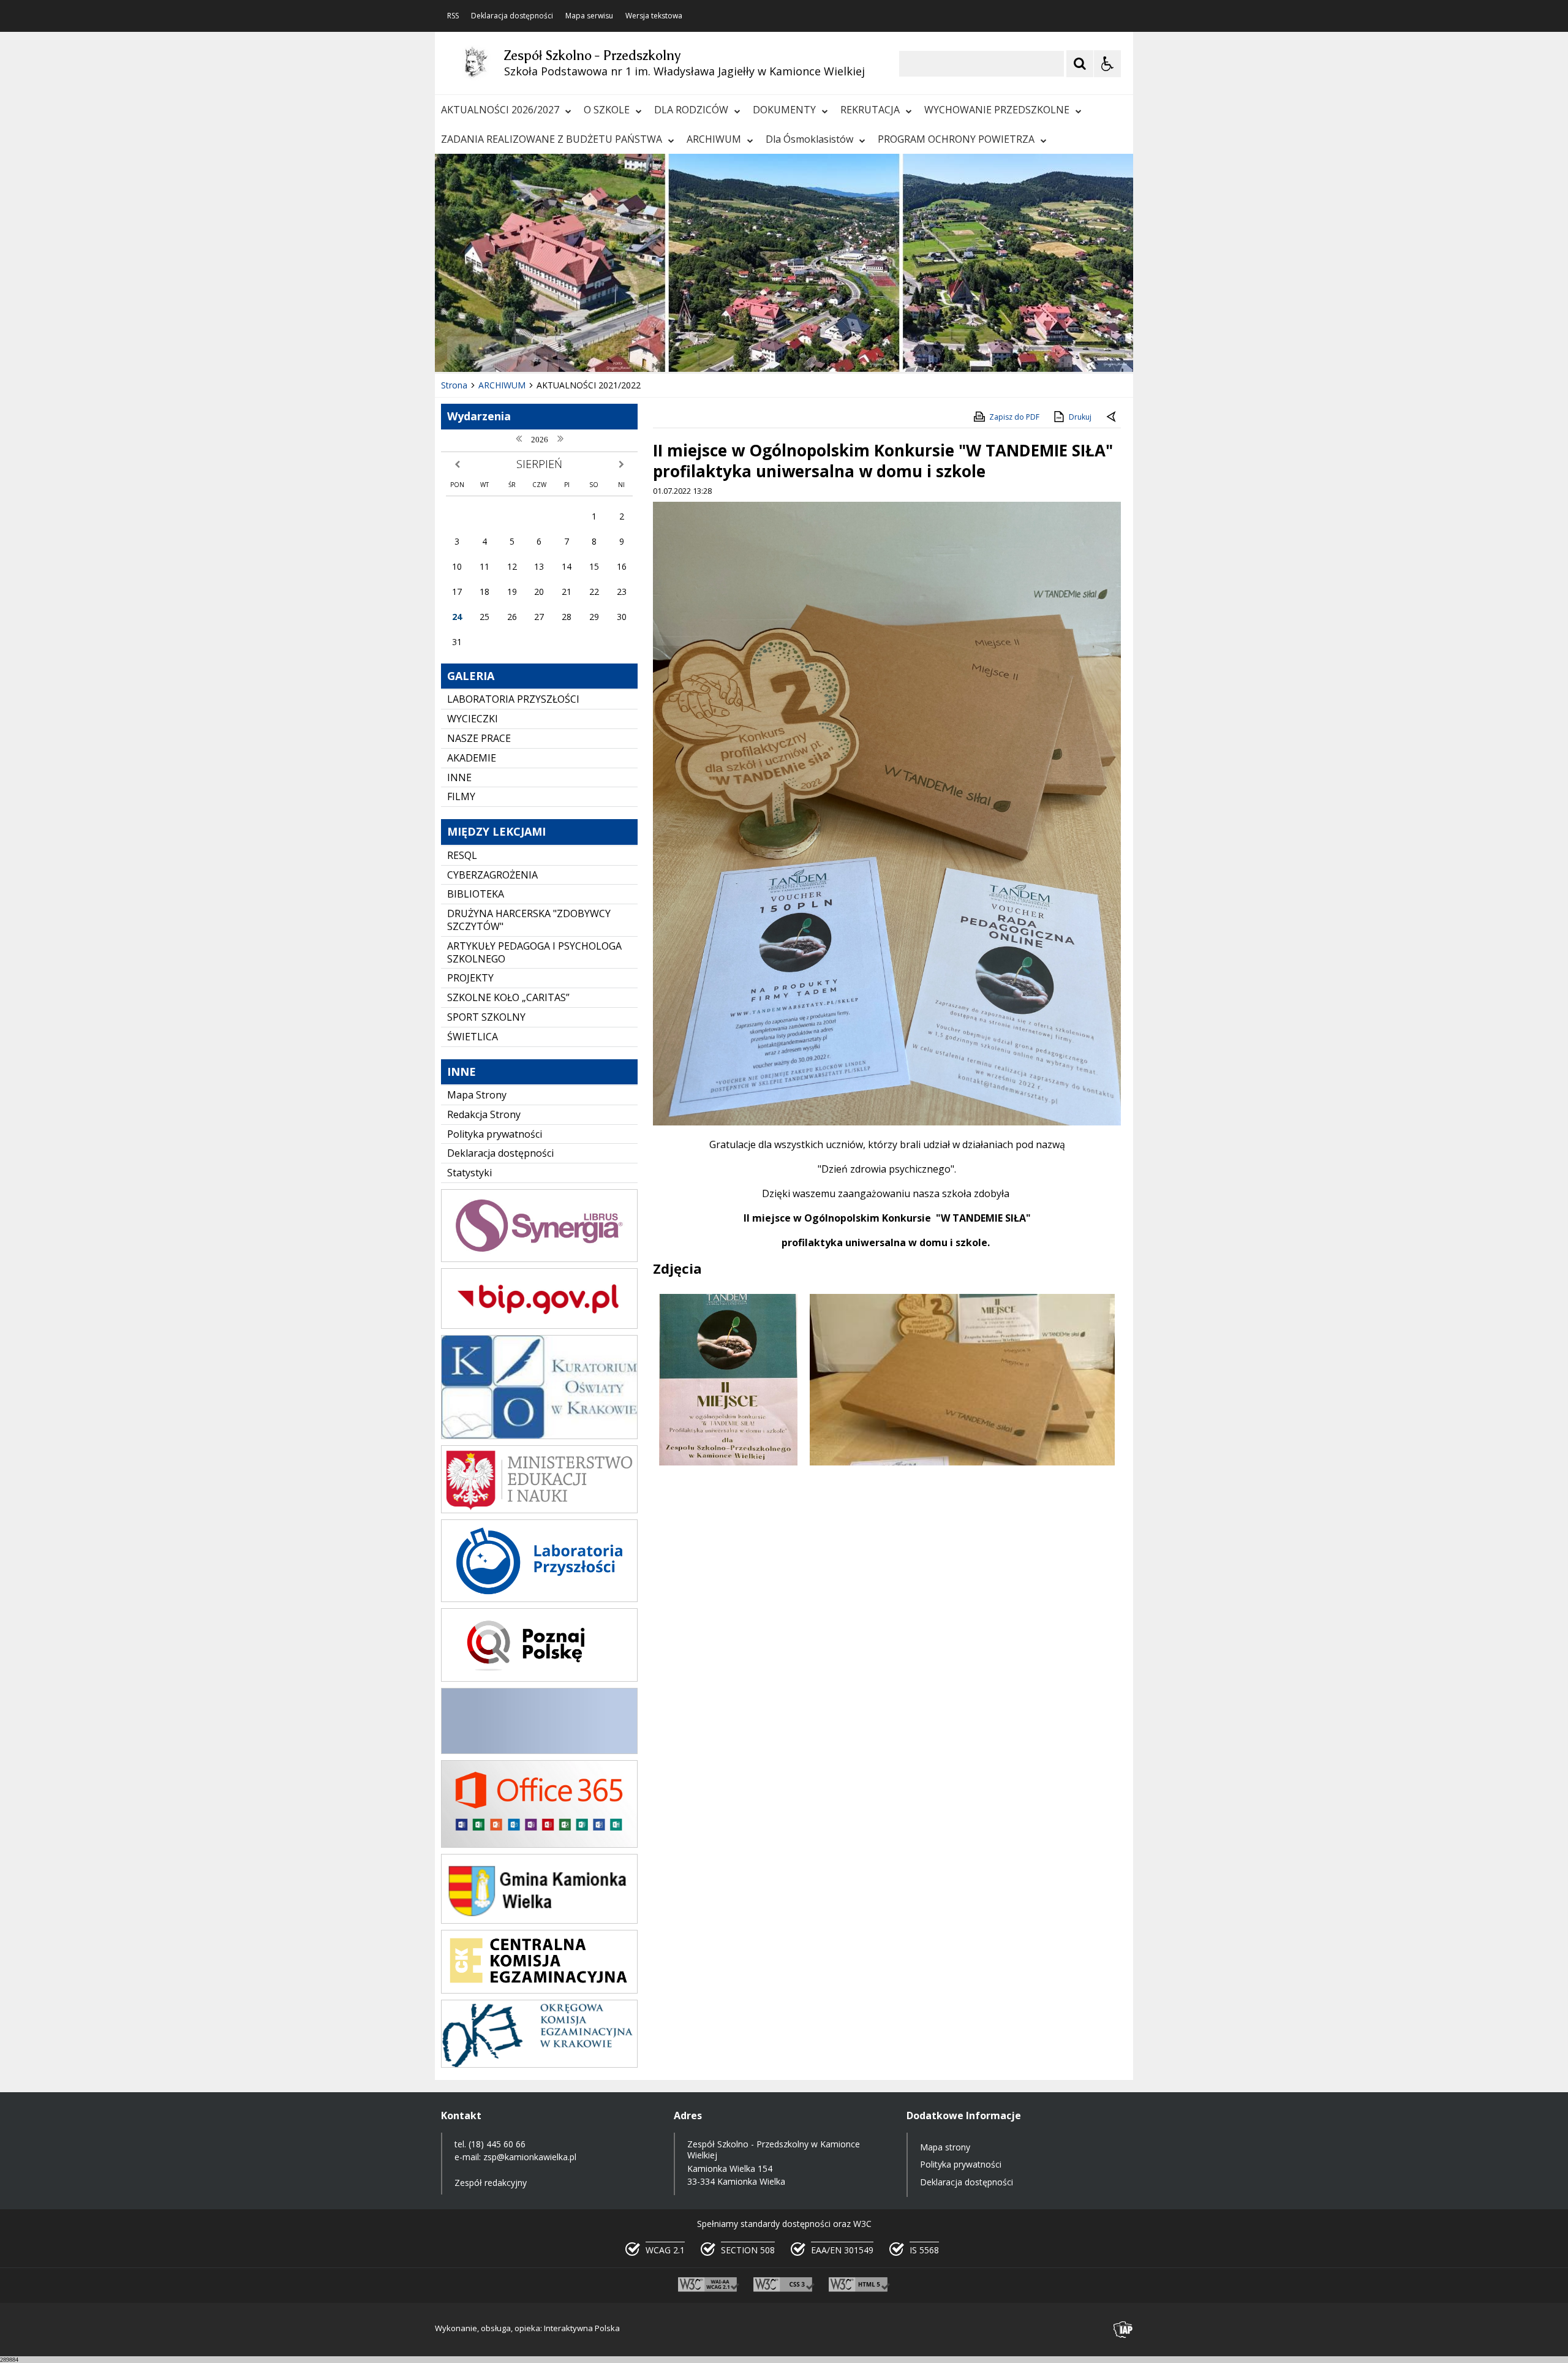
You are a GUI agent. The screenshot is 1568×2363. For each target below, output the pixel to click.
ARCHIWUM (714, 139)
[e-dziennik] (539, 1259)
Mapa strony (945, 2147)
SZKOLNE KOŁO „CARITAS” (508, 997)
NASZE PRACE (479, 738)
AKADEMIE (472, 758)
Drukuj (1080, 417)
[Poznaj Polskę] (539, 1678)
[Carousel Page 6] (612, 348)
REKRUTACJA (870, 110)
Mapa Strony (477, 1095)
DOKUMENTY (784, 110)
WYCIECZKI (473, 719)
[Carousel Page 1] (554, 348)
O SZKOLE (607, 110)
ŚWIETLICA (473, 1037)
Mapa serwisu (589, 16)
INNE (459, 777)
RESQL (462, 855)
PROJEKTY (470, 978)
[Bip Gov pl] (539, 1325)
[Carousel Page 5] (601, 348)
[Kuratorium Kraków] (539, 1436)
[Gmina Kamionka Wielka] (539, 1920)
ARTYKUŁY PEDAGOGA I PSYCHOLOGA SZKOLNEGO (534, 952)
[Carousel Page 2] (566, 348)
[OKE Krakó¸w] (539, 2064)
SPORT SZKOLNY (486, 1017)
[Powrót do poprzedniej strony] (1112, 417)
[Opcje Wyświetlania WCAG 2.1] (1107, 64)
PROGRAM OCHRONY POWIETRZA (956, 139)
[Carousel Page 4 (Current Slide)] (589, 348)
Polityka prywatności (495, 1134)
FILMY (461, 796)
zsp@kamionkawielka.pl (530, 2157)
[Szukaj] (1080, 64)
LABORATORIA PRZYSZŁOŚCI (513, 699)
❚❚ (460, 348)
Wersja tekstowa (654, 16)
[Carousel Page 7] (624, 348)
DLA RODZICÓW (691, 110)
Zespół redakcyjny (491, 2183)
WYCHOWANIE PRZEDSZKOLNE (997, 110)
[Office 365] (539, 1844)
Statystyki (469, 1173)
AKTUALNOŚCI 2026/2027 (500, 110)
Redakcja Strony (484, 1114)
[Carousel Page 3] (577, 348)
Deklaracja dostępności (512, 16)
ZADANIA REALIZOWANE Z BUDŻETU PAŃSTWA (552, 139)
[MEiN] (539, 1510)
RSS (453, 16)
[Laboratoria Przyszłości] (539, 1599)
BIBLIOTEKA (476, 894)
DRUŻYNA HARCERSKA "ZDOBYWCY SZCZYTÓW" (529, 920)
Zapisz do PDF (1014, 417)
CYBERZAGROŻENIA (492, 875)
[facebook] (539, 1751)
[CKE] (539, 1990)
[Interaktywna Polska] (1123, 2330)
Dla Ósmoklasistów (809, 139)
